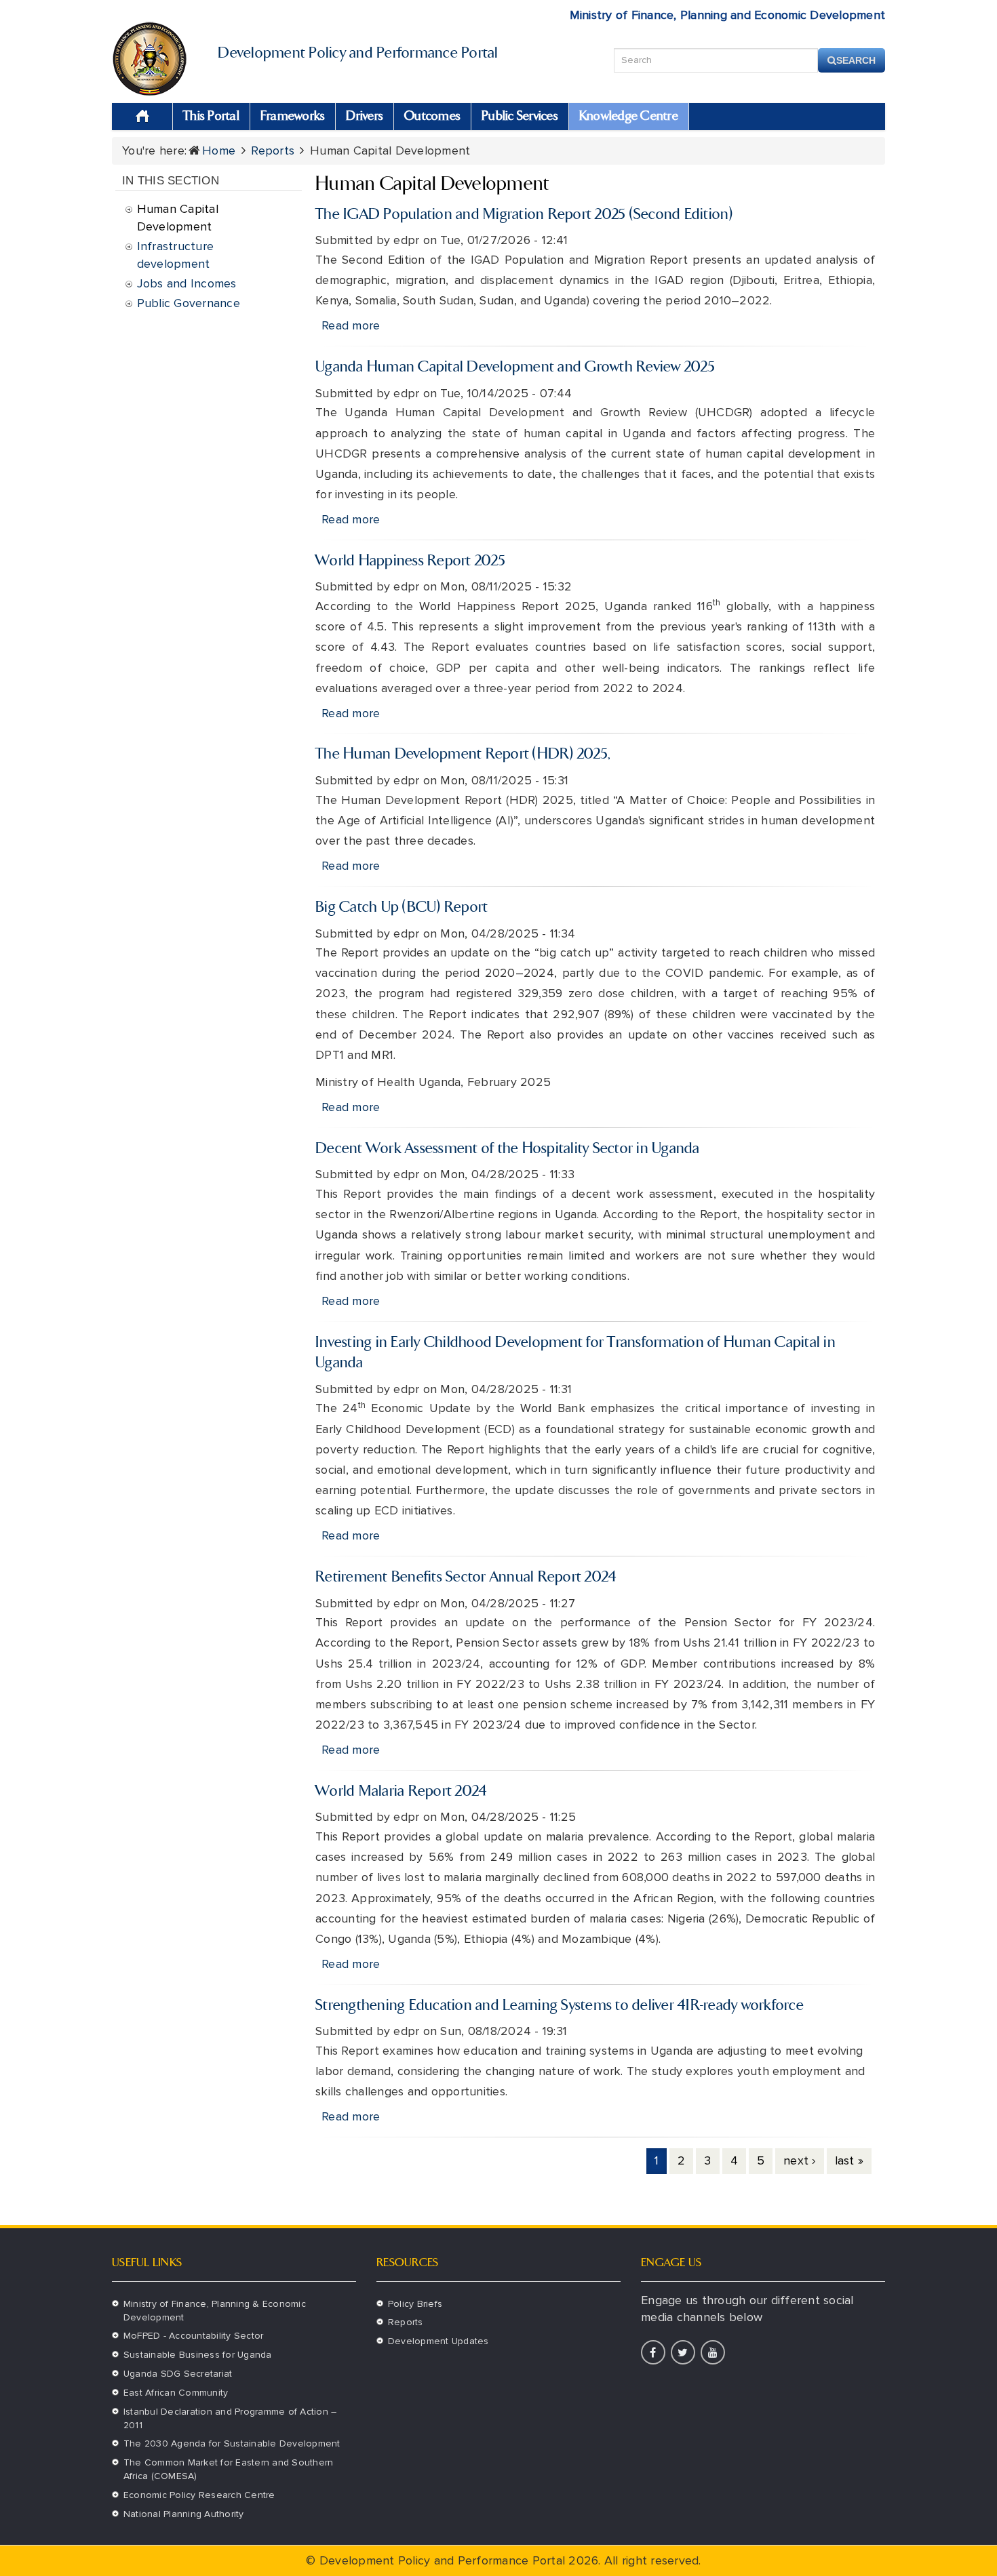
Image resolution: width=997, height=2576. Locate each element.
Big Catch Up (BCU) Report (402, 908)
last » (849, 2160)
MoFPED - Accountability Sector (194, 2336)
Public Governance (189, 303)
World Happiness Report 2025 (410, 561)
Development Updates (438, 2341)
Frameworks (293, 117)
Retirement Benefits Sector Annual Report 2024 (466, 1577)
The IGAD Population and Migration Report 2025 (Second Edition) (524, 215)
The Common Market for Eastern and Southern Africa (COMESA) (229, 2469)
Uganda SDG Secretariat (178, 2374)
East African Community (176, 2393)
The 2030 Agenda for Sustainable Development (232, 2443)
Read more (351, 325)
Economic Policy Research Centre (199, 2495)
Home (142, 117)
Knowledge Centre (629, 117)
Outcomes (432, 117)
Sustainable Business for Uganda (198, 2355)
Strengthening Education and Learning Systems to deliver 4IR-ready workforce (560, 2006)
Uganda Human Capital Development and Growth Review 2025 (515, 367)
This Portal (211, 117)
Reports (273, 150)
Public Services (520, 117)
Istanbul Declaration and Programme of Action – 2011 (230, 2418)
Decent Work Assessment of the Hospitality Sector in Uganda (508, 1149)
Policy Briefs (415, 2304)
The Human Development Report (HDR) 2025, (463, 754)
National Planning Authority (184, 2514)
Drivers (365, 117)
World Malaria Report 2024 (401, 1792)
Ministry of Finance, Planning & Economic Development (215, 2311)
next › (800, 2160)
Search (856, 60)
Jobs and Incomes (187, 283)
